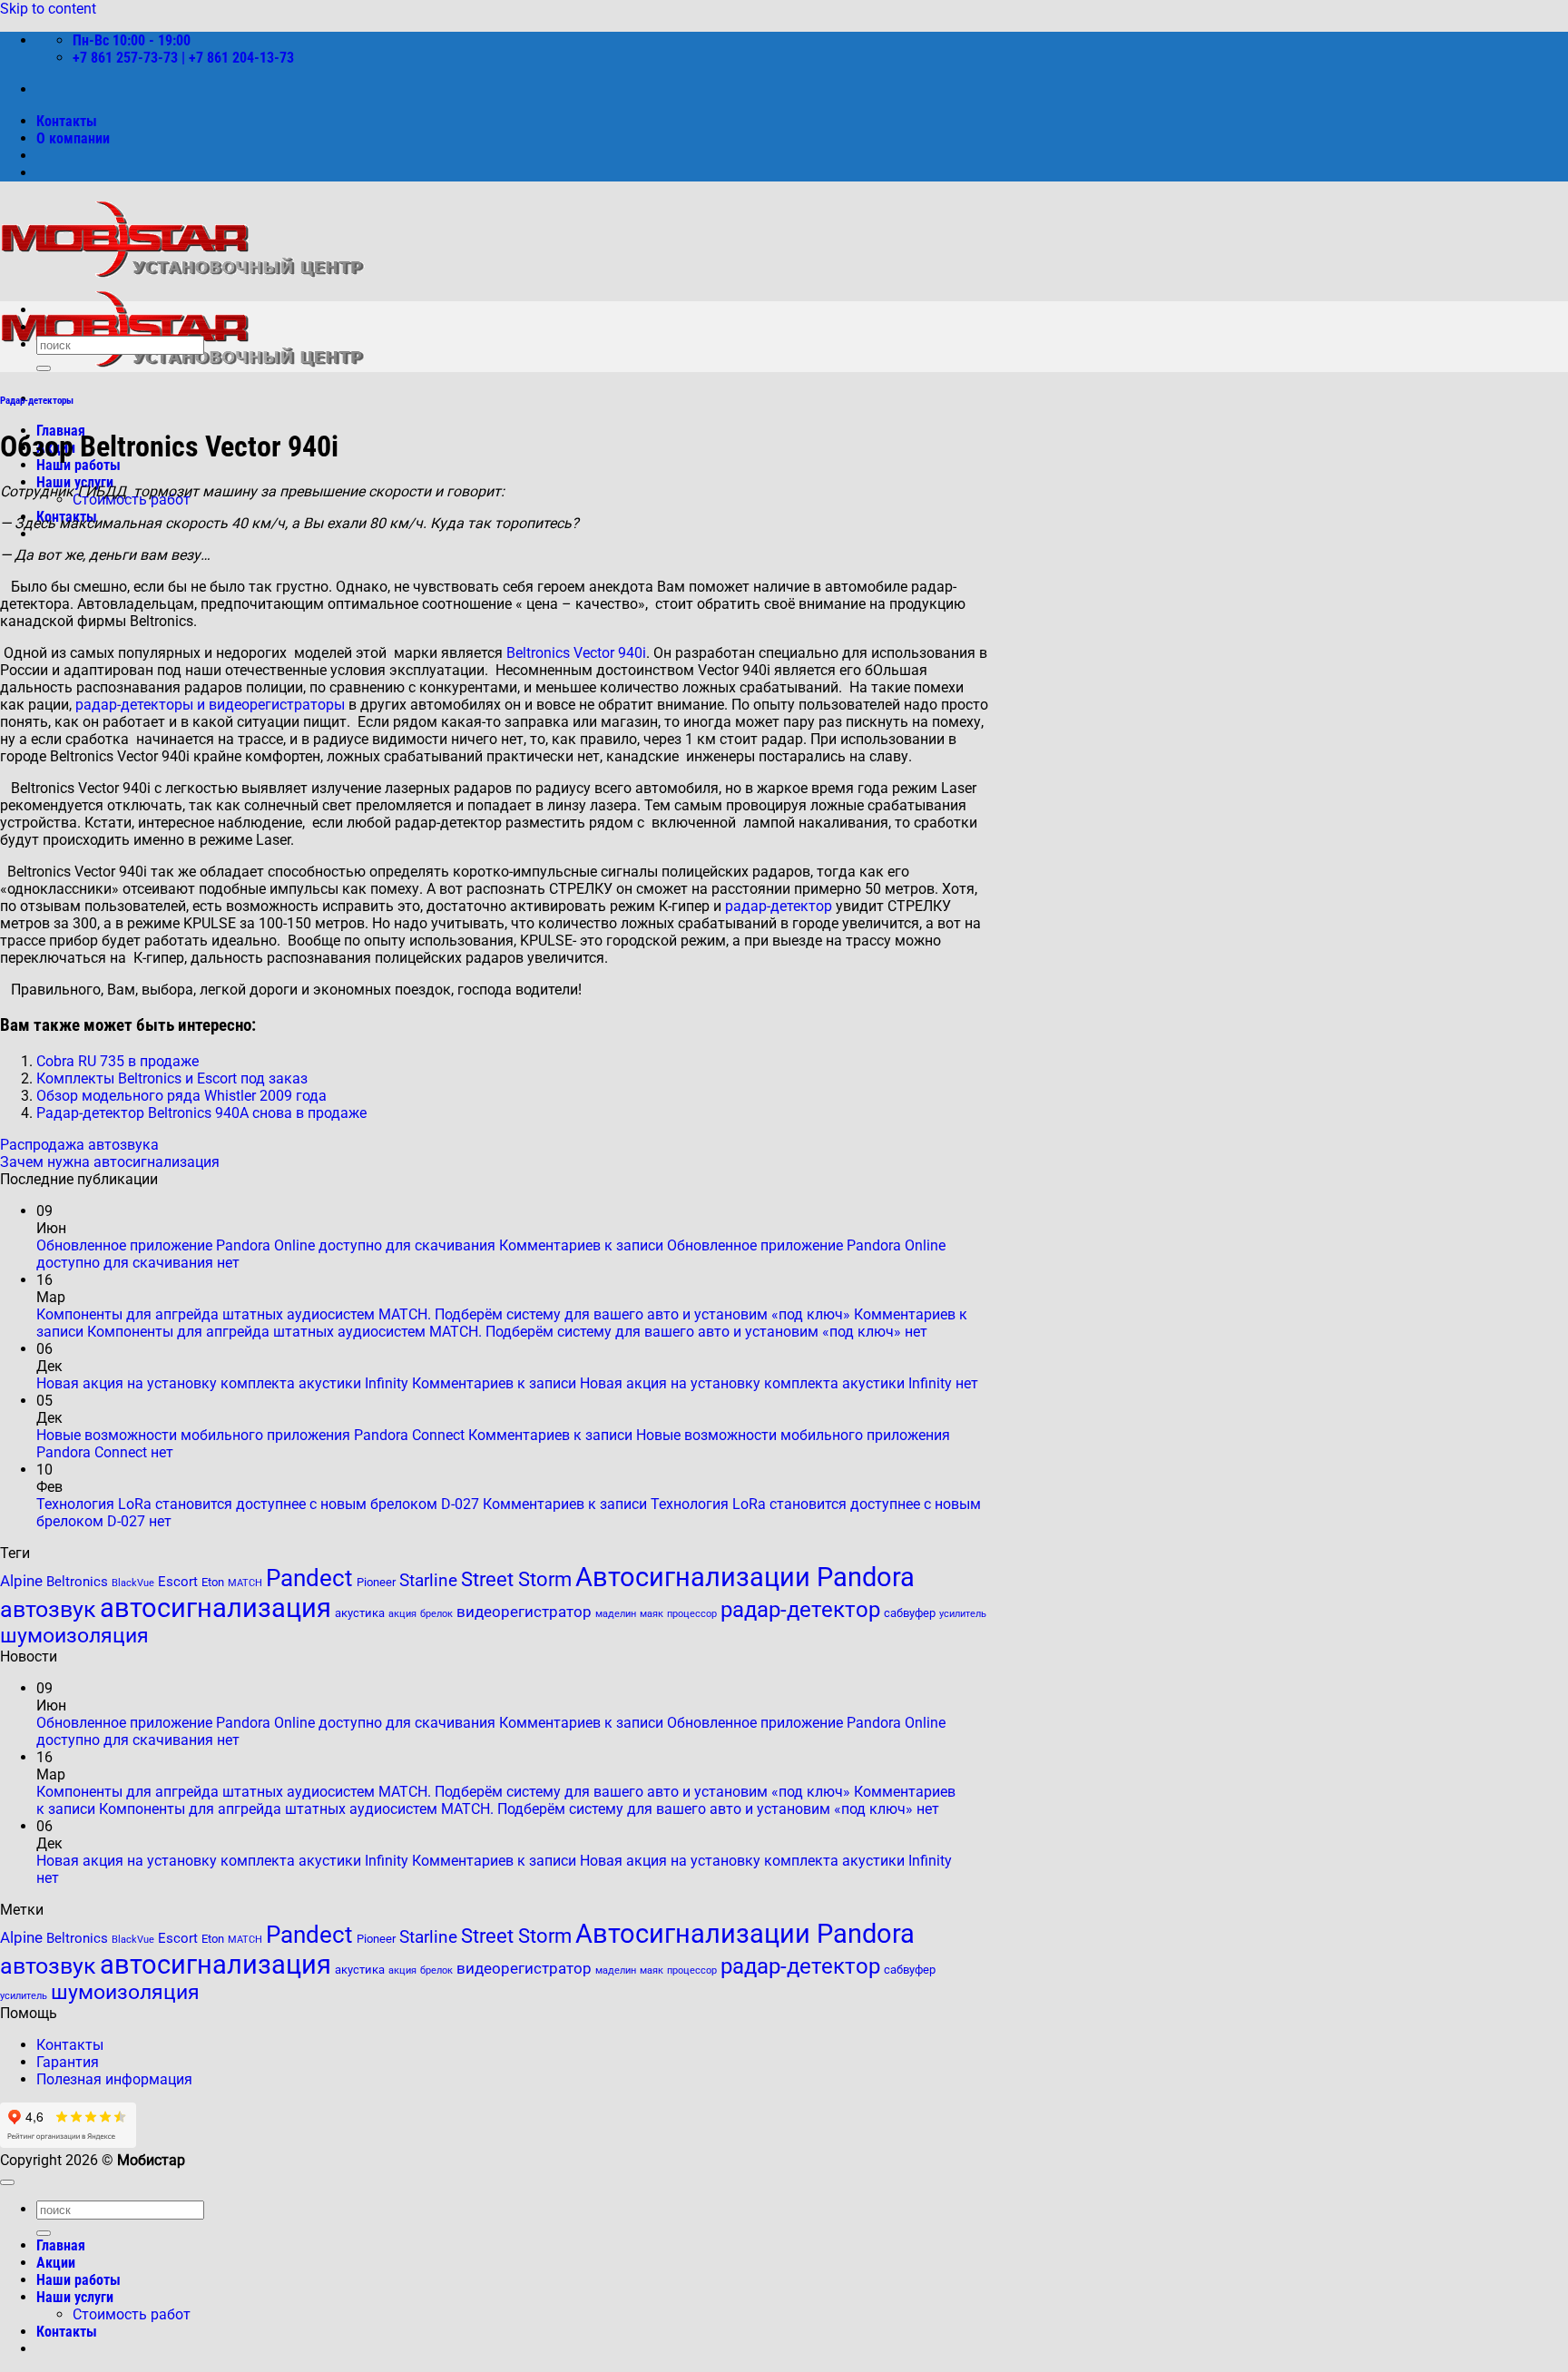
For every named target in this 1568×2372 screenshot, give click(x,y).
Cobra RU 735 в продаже (118, 1061)
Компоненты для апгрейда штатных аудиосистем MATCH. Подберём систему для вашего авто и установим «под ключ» (443, 1314)
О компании (73, 138)
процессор (692, 1614)
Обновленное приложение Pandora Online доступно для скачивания (266, 1245)
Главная (61, 2245)
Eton (213, 1582)
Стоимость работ (132, 2314)
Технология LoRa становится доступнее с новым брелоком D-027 (258, 1504)
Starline (428, 1581)
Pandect (309, 1578)
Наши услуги (75, 2297)
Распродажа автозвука (79, 1145)
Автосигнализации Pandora (745, 1577)
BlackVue (133, 1583)
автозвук (48, 1609)
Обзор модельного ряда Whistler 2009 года (181, 1096)
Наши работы (78, 465)
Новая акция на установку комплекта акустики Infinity (222, 1383)
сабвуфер (910, 1613)
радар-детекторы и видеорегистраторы (210, 705)
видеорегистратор (524, 1612)
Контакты (67, 121)
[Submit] (44, 368)
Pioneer (376, 1582)
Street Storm (516, 1579)
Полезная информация (114, 2079)
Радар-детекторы (37, 401)
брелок (436, 1614)
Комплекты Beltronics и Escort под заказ (172, 1078)
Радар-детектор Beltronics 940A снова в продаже (201, 1113)
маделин (616, 1614)
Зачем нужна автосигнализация (110, 1162)
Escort (178, 1582)
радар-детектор (779, 906)
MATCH (245, 1583)
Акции (56, 2263)
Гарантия (68, 2062)
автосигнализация (216, 1608)
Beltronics (77, 1582)
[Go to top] (7, 2182)
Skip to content (48, 9)
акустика (360, 1613)
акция (402, 1614)
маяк (652, 1614)
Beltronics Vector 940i (576, 653)
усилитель (963, 1614)
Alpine (21, 1581)
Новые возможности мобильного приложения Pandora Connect (250, 1435)
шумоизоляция (74, 1636)
